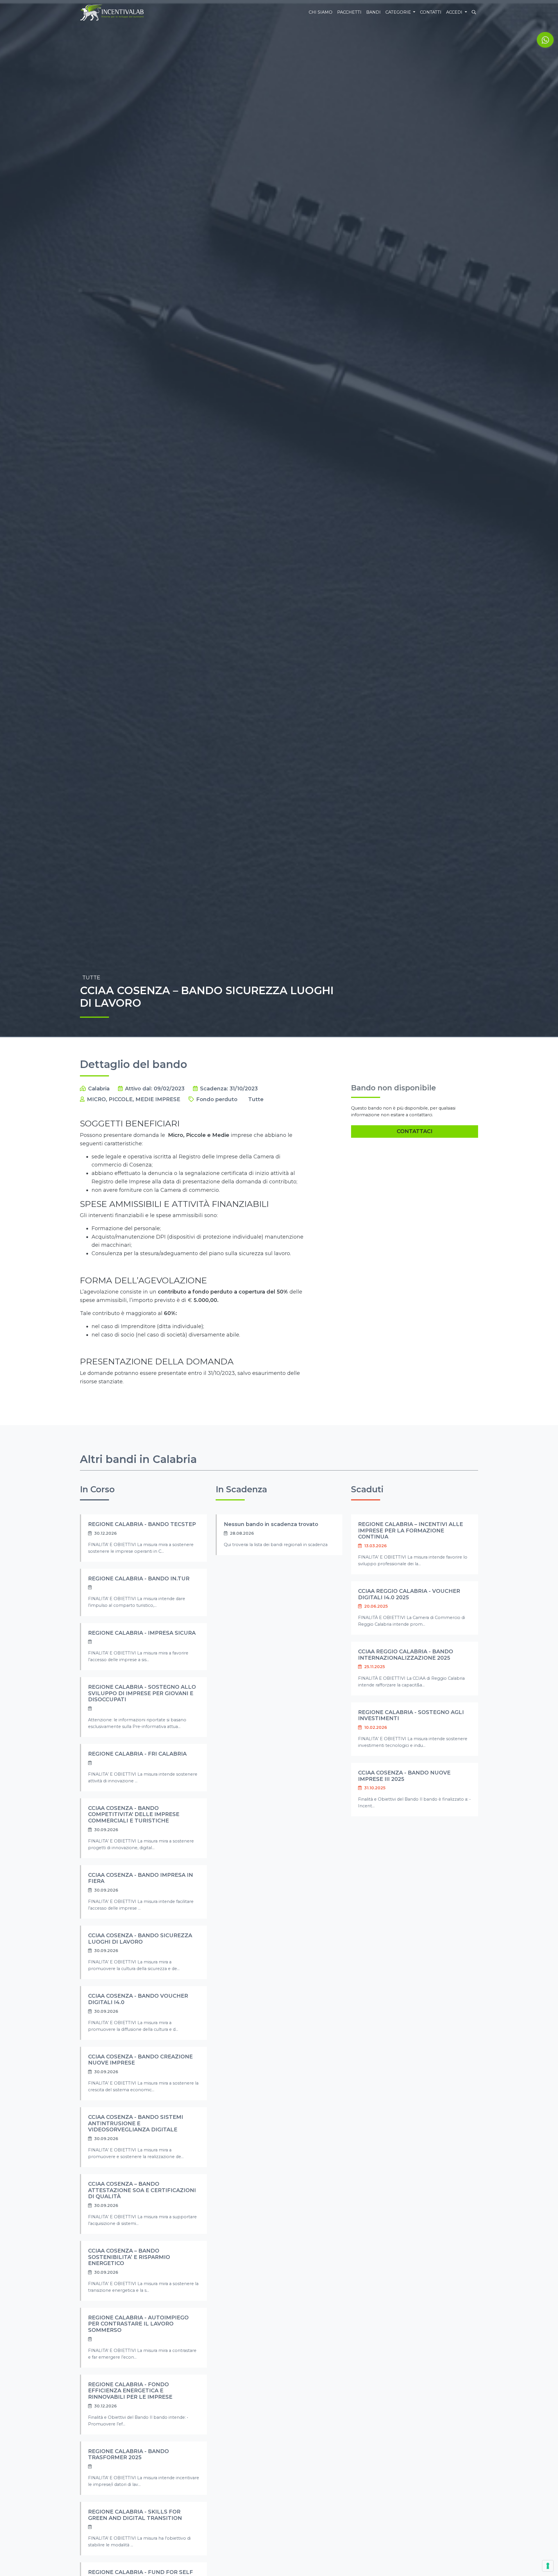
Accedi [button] (455, 12)
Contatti (431, 12)
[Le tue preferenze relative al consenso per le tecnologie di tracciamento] (548, 2566)
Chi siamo (321, 12)
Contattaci (415, 1131)
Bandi (373, 12)
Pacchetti (349, 12)
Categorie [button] (399, 12)
